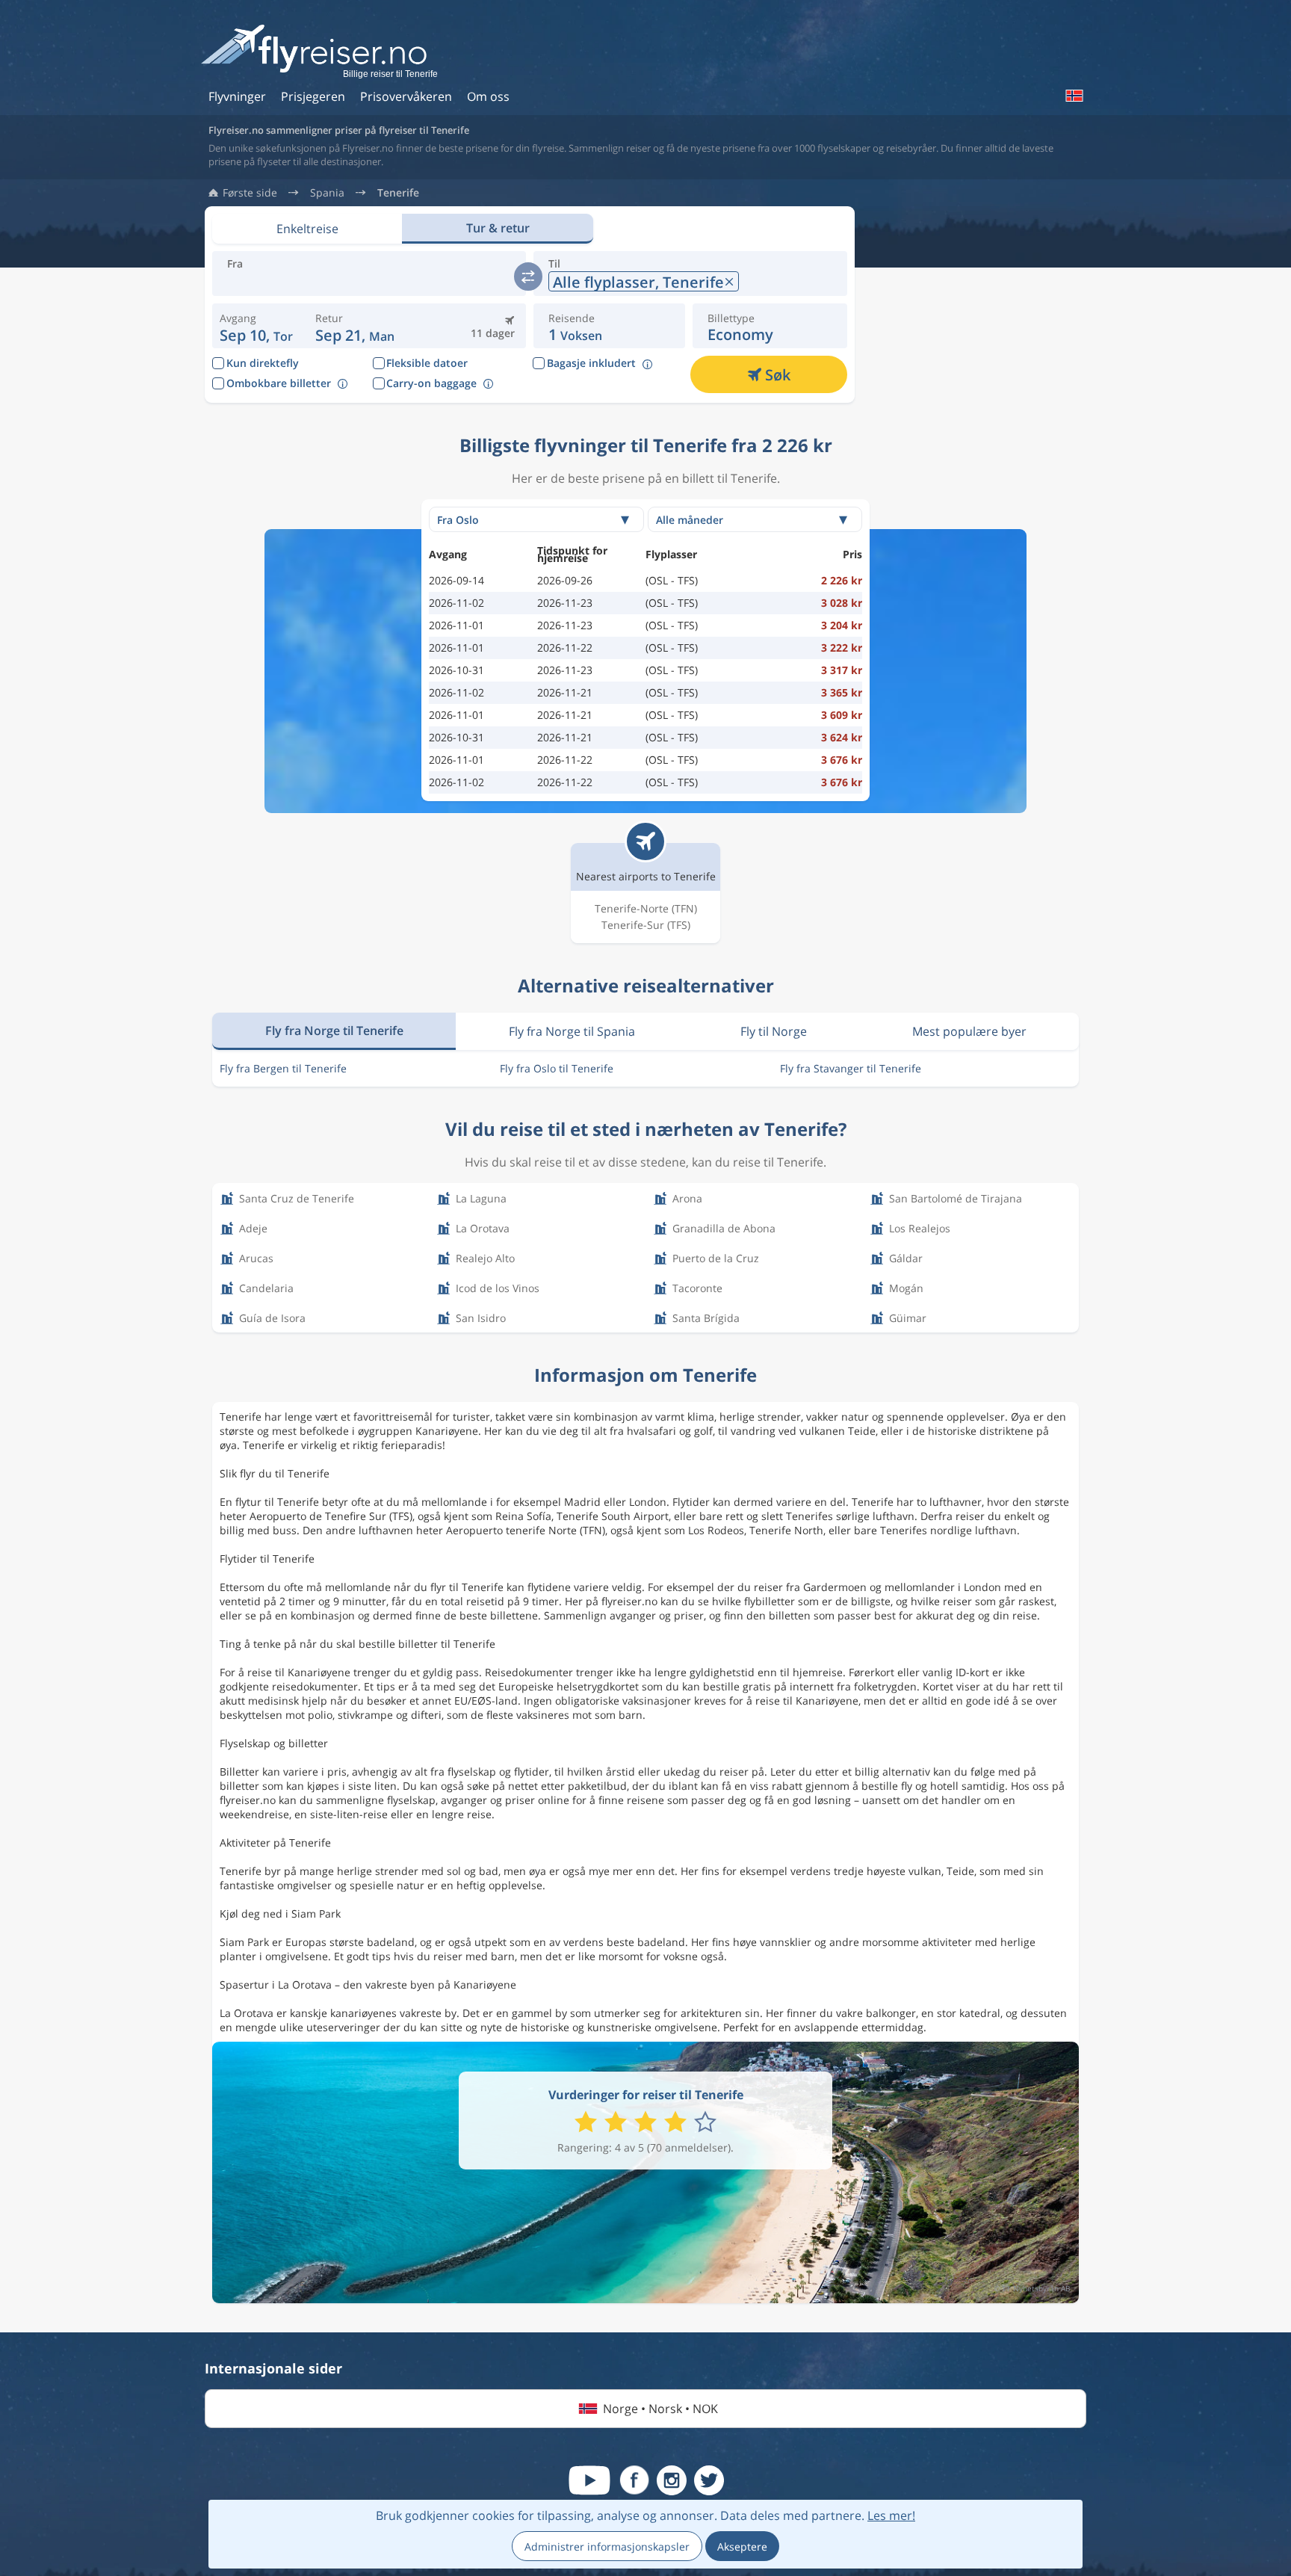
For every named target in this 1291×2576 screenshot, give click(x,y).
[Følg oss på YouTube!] (589, 2480)
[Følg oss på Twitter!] (709, 2480)
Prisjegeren (313, 96)
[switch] (528, 277)
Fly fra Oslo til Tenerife (557, 1068)
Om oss (488, 96)
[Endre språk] (1074, 96)
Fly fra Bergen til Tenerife (283, 1068)
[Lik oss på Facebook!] (634, 2480)
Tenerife (398, 193)
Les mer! (891, 2515)
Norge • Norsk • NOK (660, 2409)
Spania (327, 193)
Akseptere (742, 2546)
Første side (250, 193)
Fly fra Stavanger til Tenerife (851, 1068)
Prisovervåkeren (406, 96)
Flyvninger (237, 96)
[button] (355, 326)
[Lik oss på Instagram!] (672, 2480)
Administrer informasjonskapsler (607, 2546)
